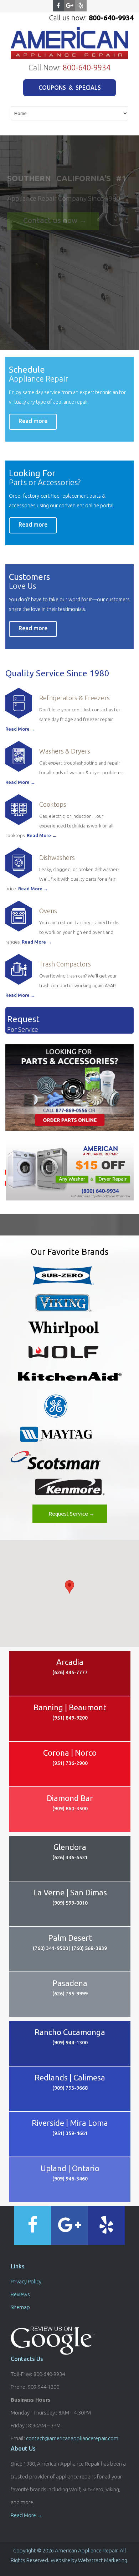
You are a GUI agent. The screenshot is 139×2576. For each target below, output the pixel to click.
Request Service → (71, 1514)
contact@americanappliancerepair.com (72, 2438)
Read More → (20, 729)
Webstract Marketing (103, 2560)
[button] (69, 1587)
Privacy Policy (26, 2281)
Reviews (20, 2294)
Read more (33, 421)
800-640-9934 (87, 67)
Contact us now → (55, 220)
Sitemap (20, 2307)
